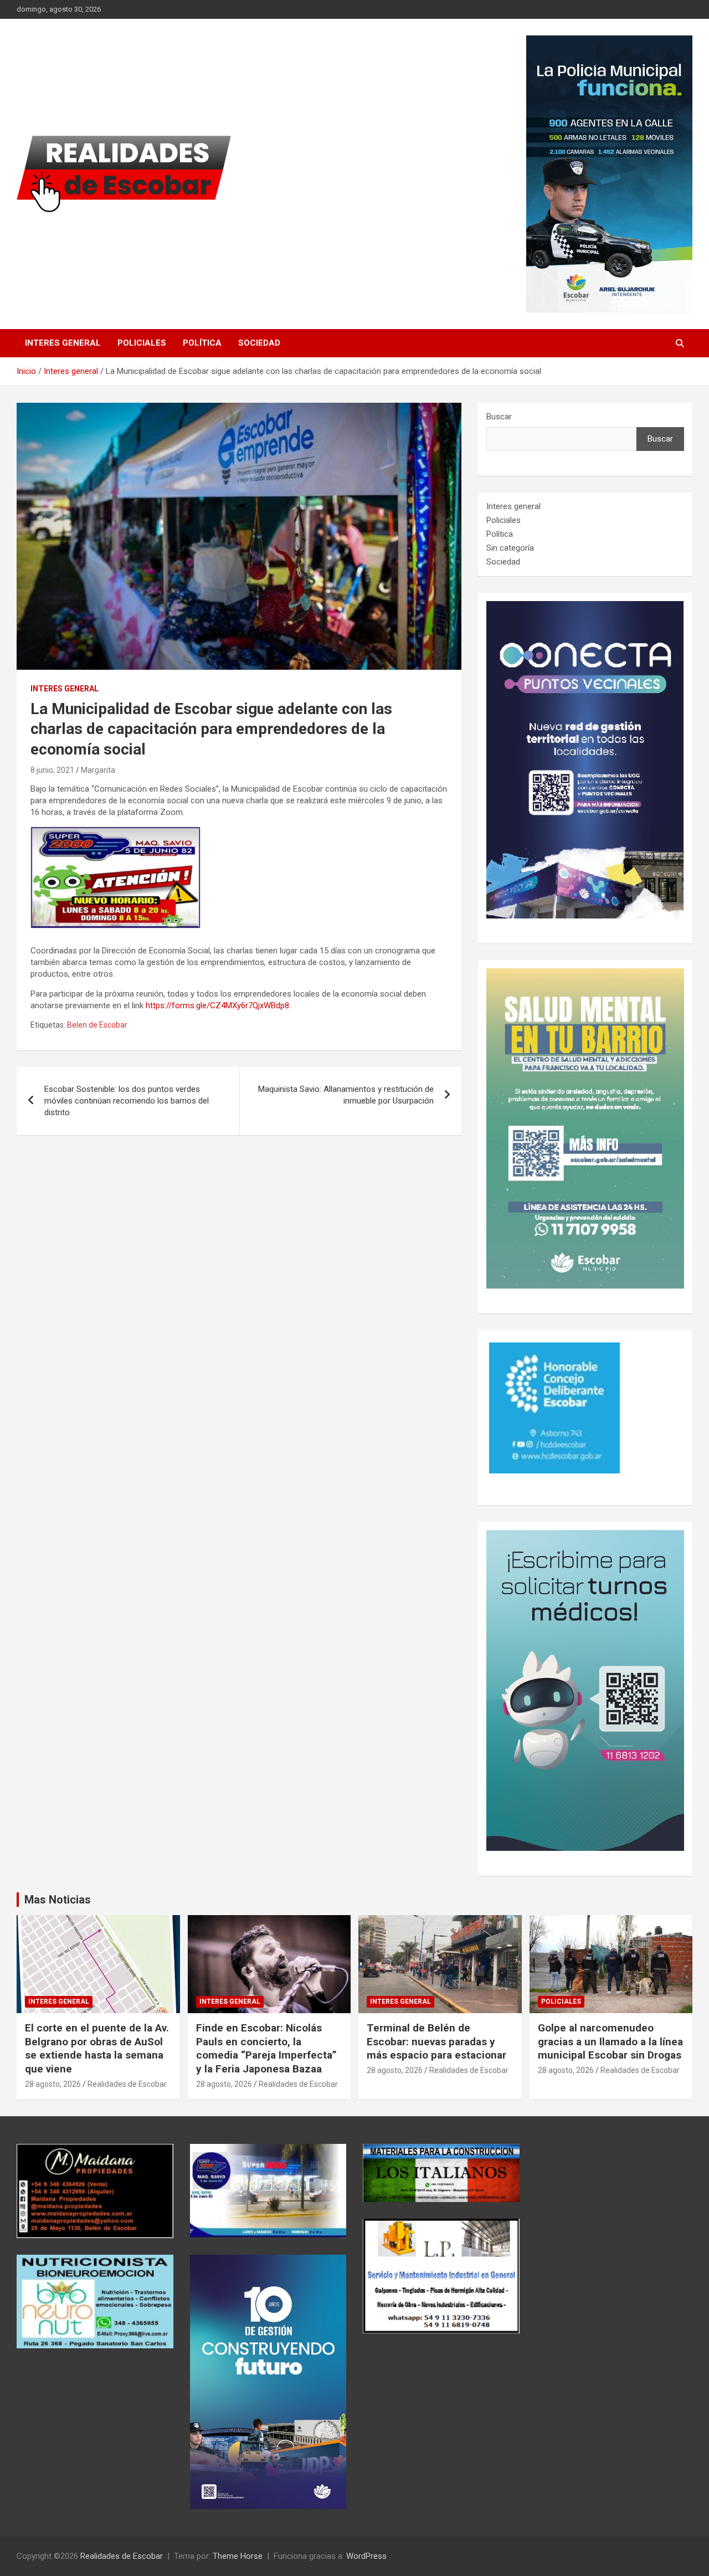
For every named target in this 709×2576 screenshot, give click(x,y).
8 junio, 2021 (52, 770)
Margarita (98, 770)
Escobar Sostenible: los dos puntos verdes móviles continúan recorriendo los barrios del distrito (127, 1101)
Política (202, 343)
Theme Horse (238, 2556)
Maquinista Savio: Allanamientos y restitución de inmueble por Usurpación (346, 1095)
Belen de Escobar (97, 1025)
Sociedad (259, 343)
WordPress (366, 2556)
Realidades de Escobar (127, 2084)
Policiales (142, 343)
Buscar (499, 417)
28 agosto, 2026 (53, 2084)
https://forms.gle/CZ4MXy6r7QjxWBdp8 (217, 1005)
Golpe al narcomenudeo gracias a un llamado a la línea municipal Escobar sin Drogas (610, 2041)
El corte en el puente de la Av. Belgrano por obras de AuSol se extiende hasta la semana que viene (97, 2048)
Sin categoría (510, 548)
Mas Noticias (58, 1900)
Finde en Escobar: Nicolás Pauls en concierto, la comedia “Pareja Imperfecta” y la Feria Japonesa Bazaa (266, 2048)
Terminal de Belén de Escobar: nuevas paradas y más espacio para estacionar (436, 2041)
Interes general (63, 343)
